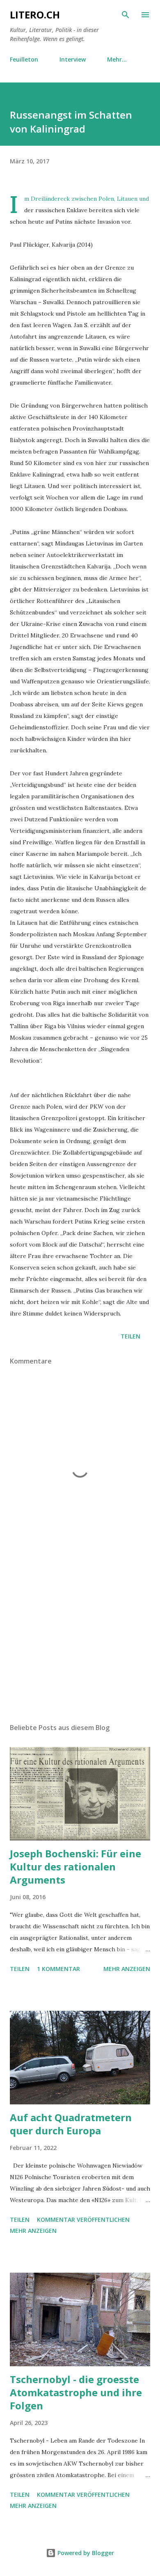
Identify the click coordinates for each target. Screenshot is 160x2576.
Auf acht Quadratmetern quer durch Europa (71, 2124)
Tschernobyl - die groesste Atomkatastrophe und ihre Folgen (76, 2392)
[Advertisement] (80, 1639)
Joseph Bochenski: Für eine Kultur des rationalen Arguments (75, 1867)
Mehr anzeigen (127, 1969)
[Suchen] (126, 15)
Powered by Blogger (85, 2553)
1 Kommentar (58, 1969)
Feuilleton (24, 59)
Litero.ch (35, 15)
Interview (73, 59)
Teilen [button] (130, 1336)
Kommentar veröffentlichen (83, 2220)
